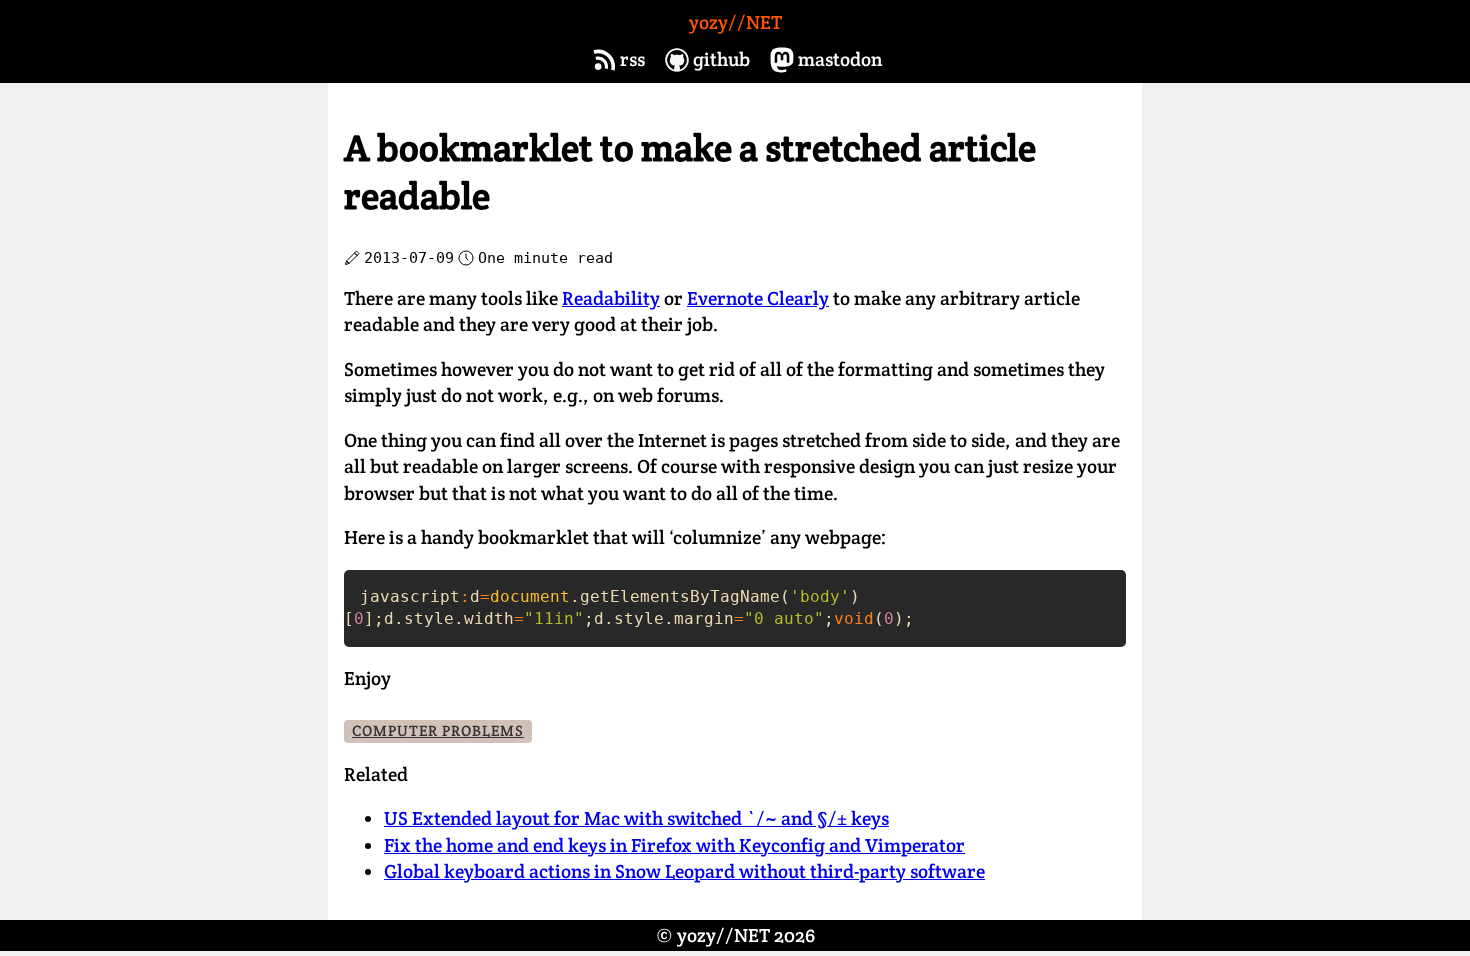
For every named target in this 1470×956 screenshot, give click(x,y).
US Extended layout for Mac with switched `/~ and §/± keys (636, 818)
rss (632, 59)
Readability (611, 298)
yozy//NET (735, 22)
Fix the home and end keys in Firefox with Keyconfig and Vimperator (674, 845)
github (721, 59)
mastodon (840, 59)
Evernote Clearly (758, 298)
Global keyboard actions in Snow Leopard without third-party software (684, 871)
